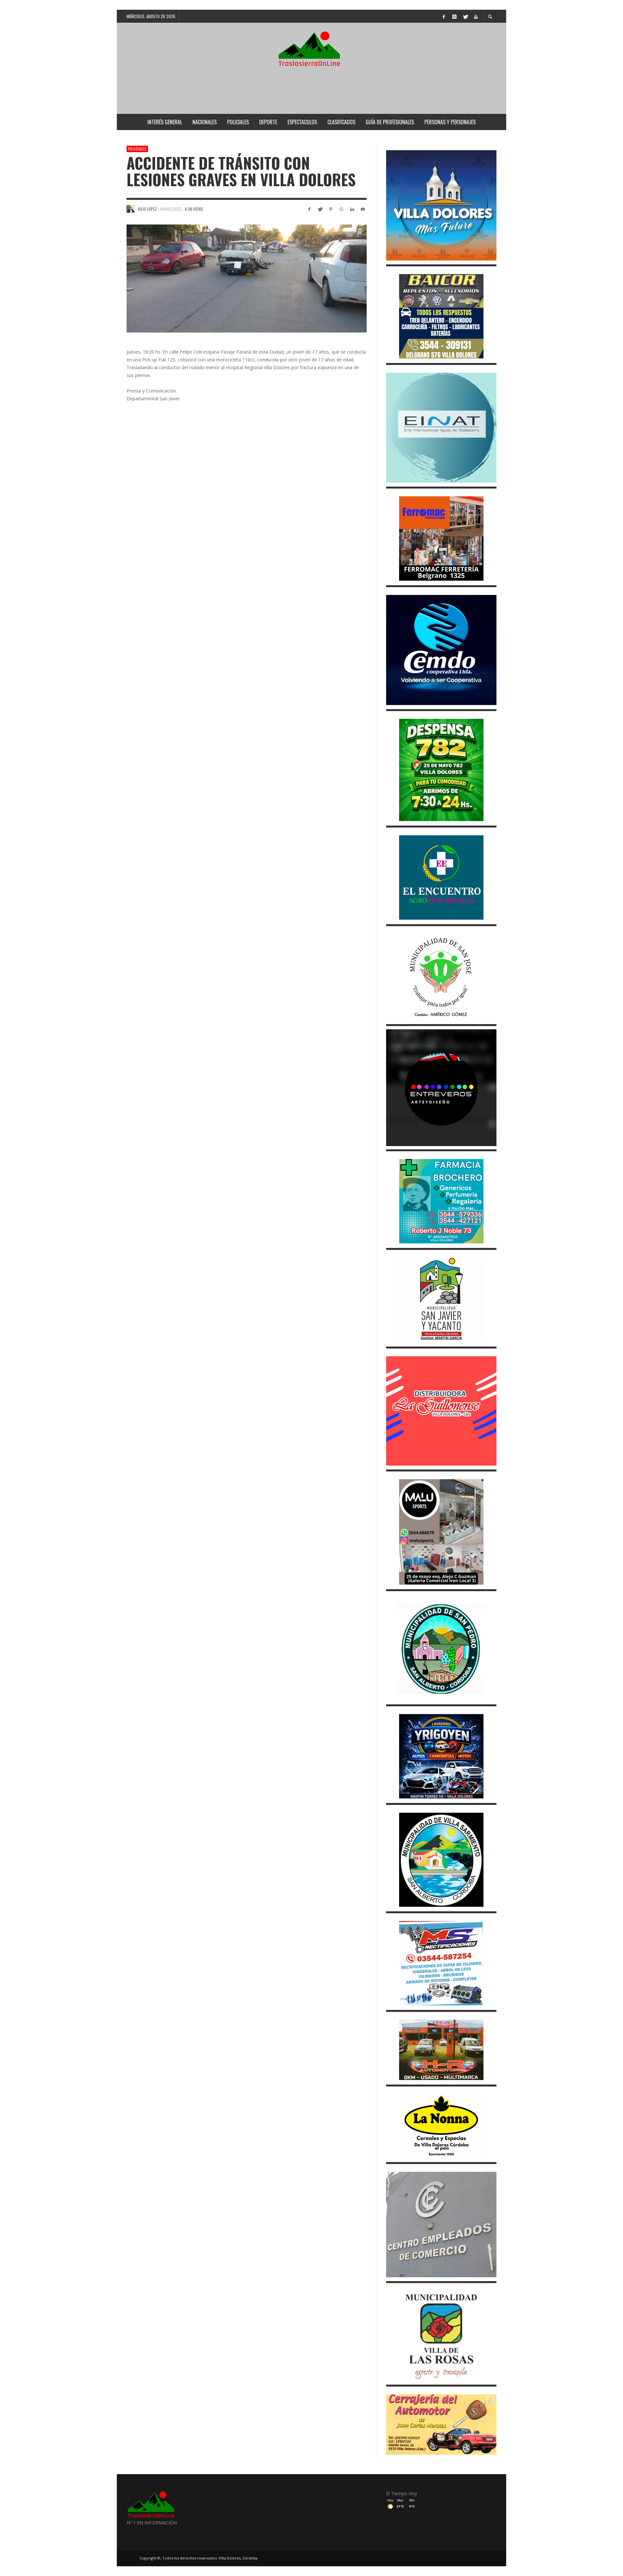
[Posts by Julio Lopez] (130, 209)
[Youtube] (476, 16)
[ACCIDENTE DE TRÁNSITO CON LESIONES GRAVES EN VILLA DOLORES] (247, 278)
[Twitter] (465, 16)
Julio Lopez (147, 209)
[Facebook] (444, 16)
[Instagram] (454, 16)
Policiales (137, 149)
